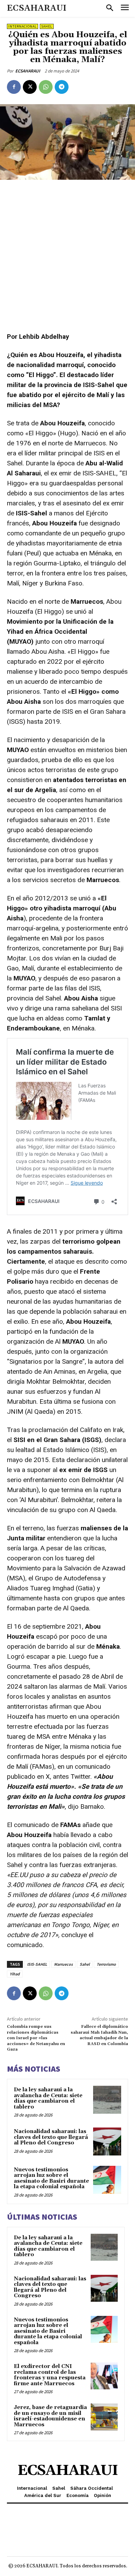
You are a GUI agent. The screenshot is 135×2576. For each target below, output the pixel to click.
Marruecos (63, 1964)
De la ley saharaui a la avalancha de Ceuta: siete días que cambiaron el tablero (48, 2098)
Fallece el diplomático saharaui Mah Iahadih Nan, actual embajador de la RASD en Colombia (99, 2035)
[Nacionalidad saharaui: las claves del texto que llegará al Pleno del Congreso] (107, 2141)
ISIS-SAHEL (37, 1964)
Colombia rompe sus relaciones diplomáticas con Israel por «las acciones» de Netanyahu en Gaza (36, 2038)
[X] (30, 87)
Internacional (22, 26)
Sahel (47, 26)
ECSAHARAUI (28, 71)
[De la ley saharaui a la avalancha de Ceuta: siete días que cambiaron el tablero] (107, 2100)
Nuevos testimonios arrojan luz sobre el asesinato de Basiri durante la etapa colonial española (51, 2178)
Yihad (15, 1974)
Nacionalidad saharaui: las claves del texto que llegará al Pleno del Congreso (51, 2137)
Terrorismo (106, 1964)
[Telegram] (62, 87)
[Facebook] (14, 87)
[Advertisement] (67, 256)
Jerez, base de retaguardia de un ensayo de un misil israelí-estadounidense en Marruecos (50, 2416)
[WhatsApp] (46, 87)
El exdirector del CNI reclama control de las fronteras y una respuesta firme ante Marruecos (50, 2375)
